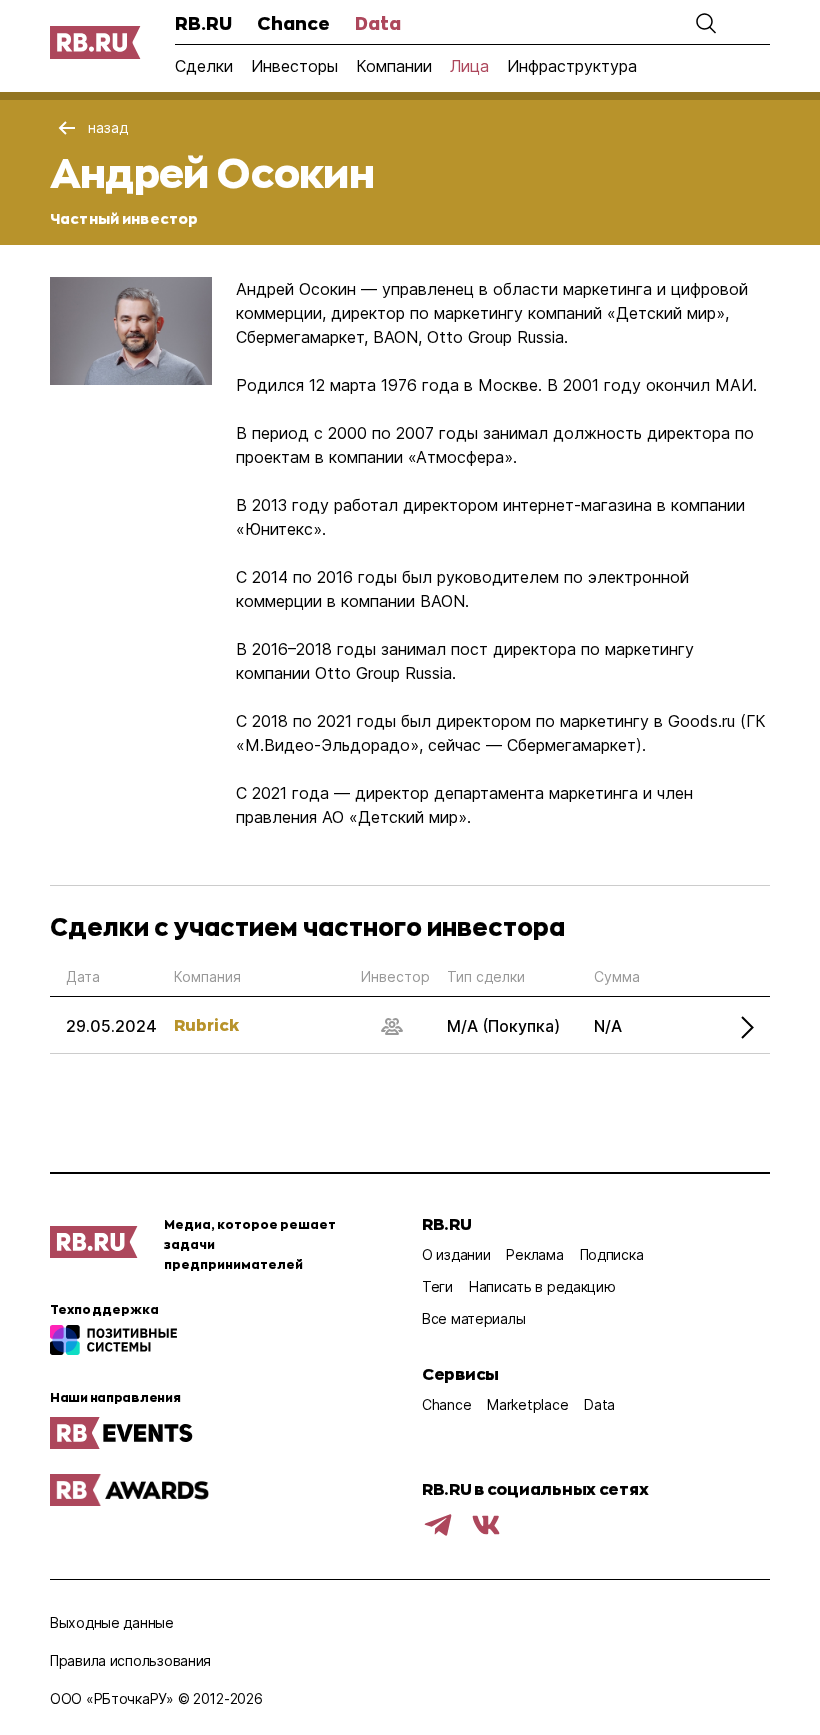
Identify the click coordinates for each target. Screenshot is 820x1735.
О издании (456, 1254)
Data (378, 23)
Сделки (204, 66)
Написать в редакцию (542, 1286)
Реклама (534, 1254)
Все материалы (473, 1318)
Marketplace (527, 1404)
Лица (469, 66)
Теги (437, 1286)
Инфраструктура (572, 66)
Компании (394, 66)
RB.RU (203, 23)
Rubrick (206, 1024)
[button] (706, 23)
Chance (293, 23)
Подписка (612, 1254)
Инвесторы (294, 66)
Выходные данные (112, 1622)
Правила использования (130, 1660)
